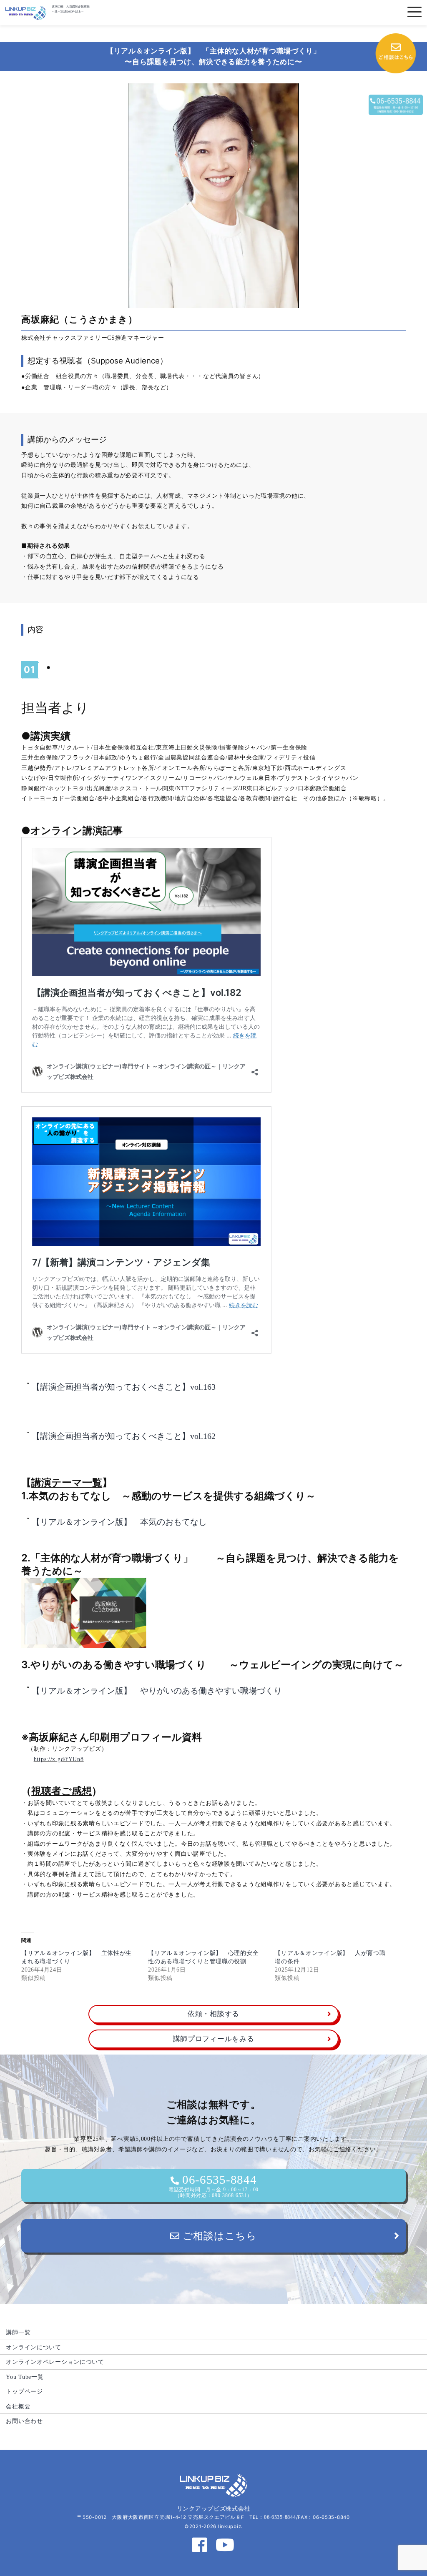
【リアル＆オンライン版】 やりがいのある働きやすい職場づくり (157, 1691)
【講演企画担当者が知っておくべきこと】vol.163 (124, 1387)
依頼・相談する (213, 2014)
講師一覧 (18, 2332)
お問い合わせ (24, 2421)
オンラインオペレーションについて (55, 2362)
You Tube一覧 (25, 2377)
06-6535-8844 (213, 2185)
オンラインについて (33, 2347)
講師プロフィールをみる (214, 2039)
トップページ (24, 2391)
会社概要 (18, 2406)
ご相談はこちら (218, 2236)
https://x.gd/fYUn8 (59, 1759)
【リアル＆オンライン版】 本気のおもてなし (119, 1522)
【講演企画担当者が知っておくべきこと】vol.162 (124, 1436)
